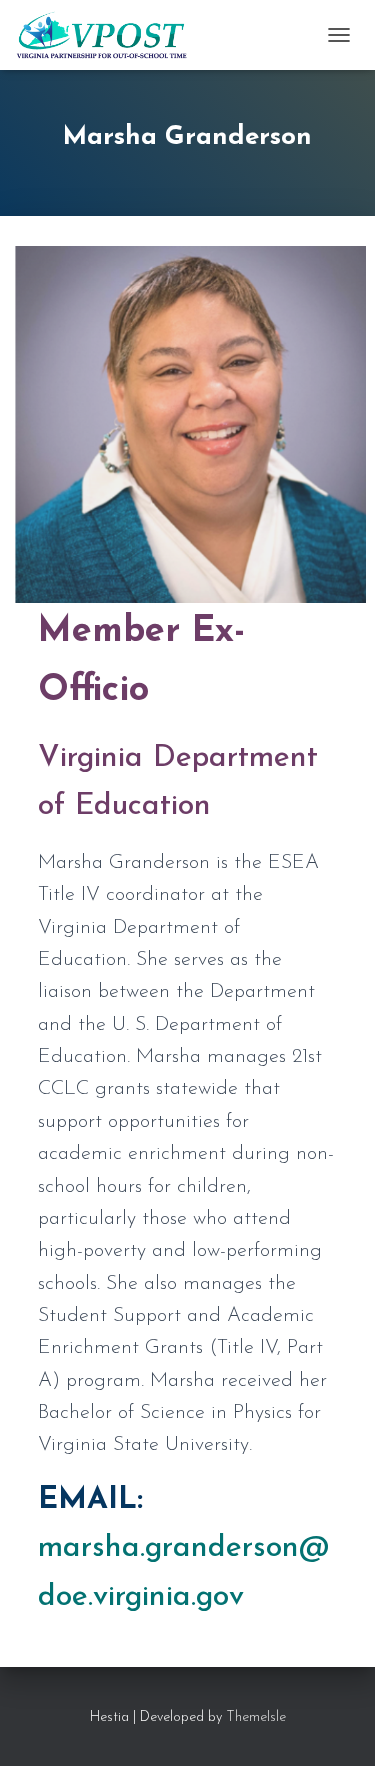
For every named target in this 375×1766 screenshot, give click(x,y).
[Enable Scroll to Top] (335, 1726)
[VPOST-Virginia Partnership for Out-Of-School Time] (109, 35)
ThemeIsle (256, 1717)
